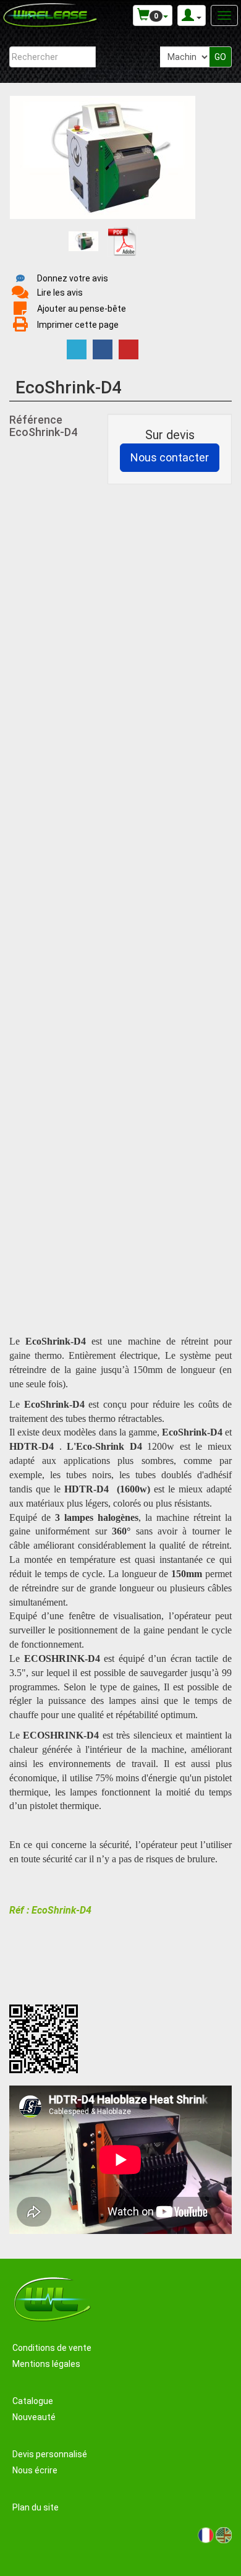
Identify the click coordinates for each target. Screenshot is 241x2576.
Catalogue (33, 2401)
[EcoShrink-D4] (83, 241)
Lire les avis (60, 293)
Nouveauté (34, 2417)
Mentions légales (46, 2364)
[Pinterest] (129, 349)
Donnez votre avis (73, 278)
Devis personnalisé (50, 2454)
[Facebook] (103, 349)
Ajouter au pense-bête (82, 309)
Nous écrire (35, 2470)
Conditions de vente (52, 2348)
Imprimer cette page (78, 325)
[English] (224, 2535)
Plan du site (36, 2507)
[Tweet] (77, 349)
